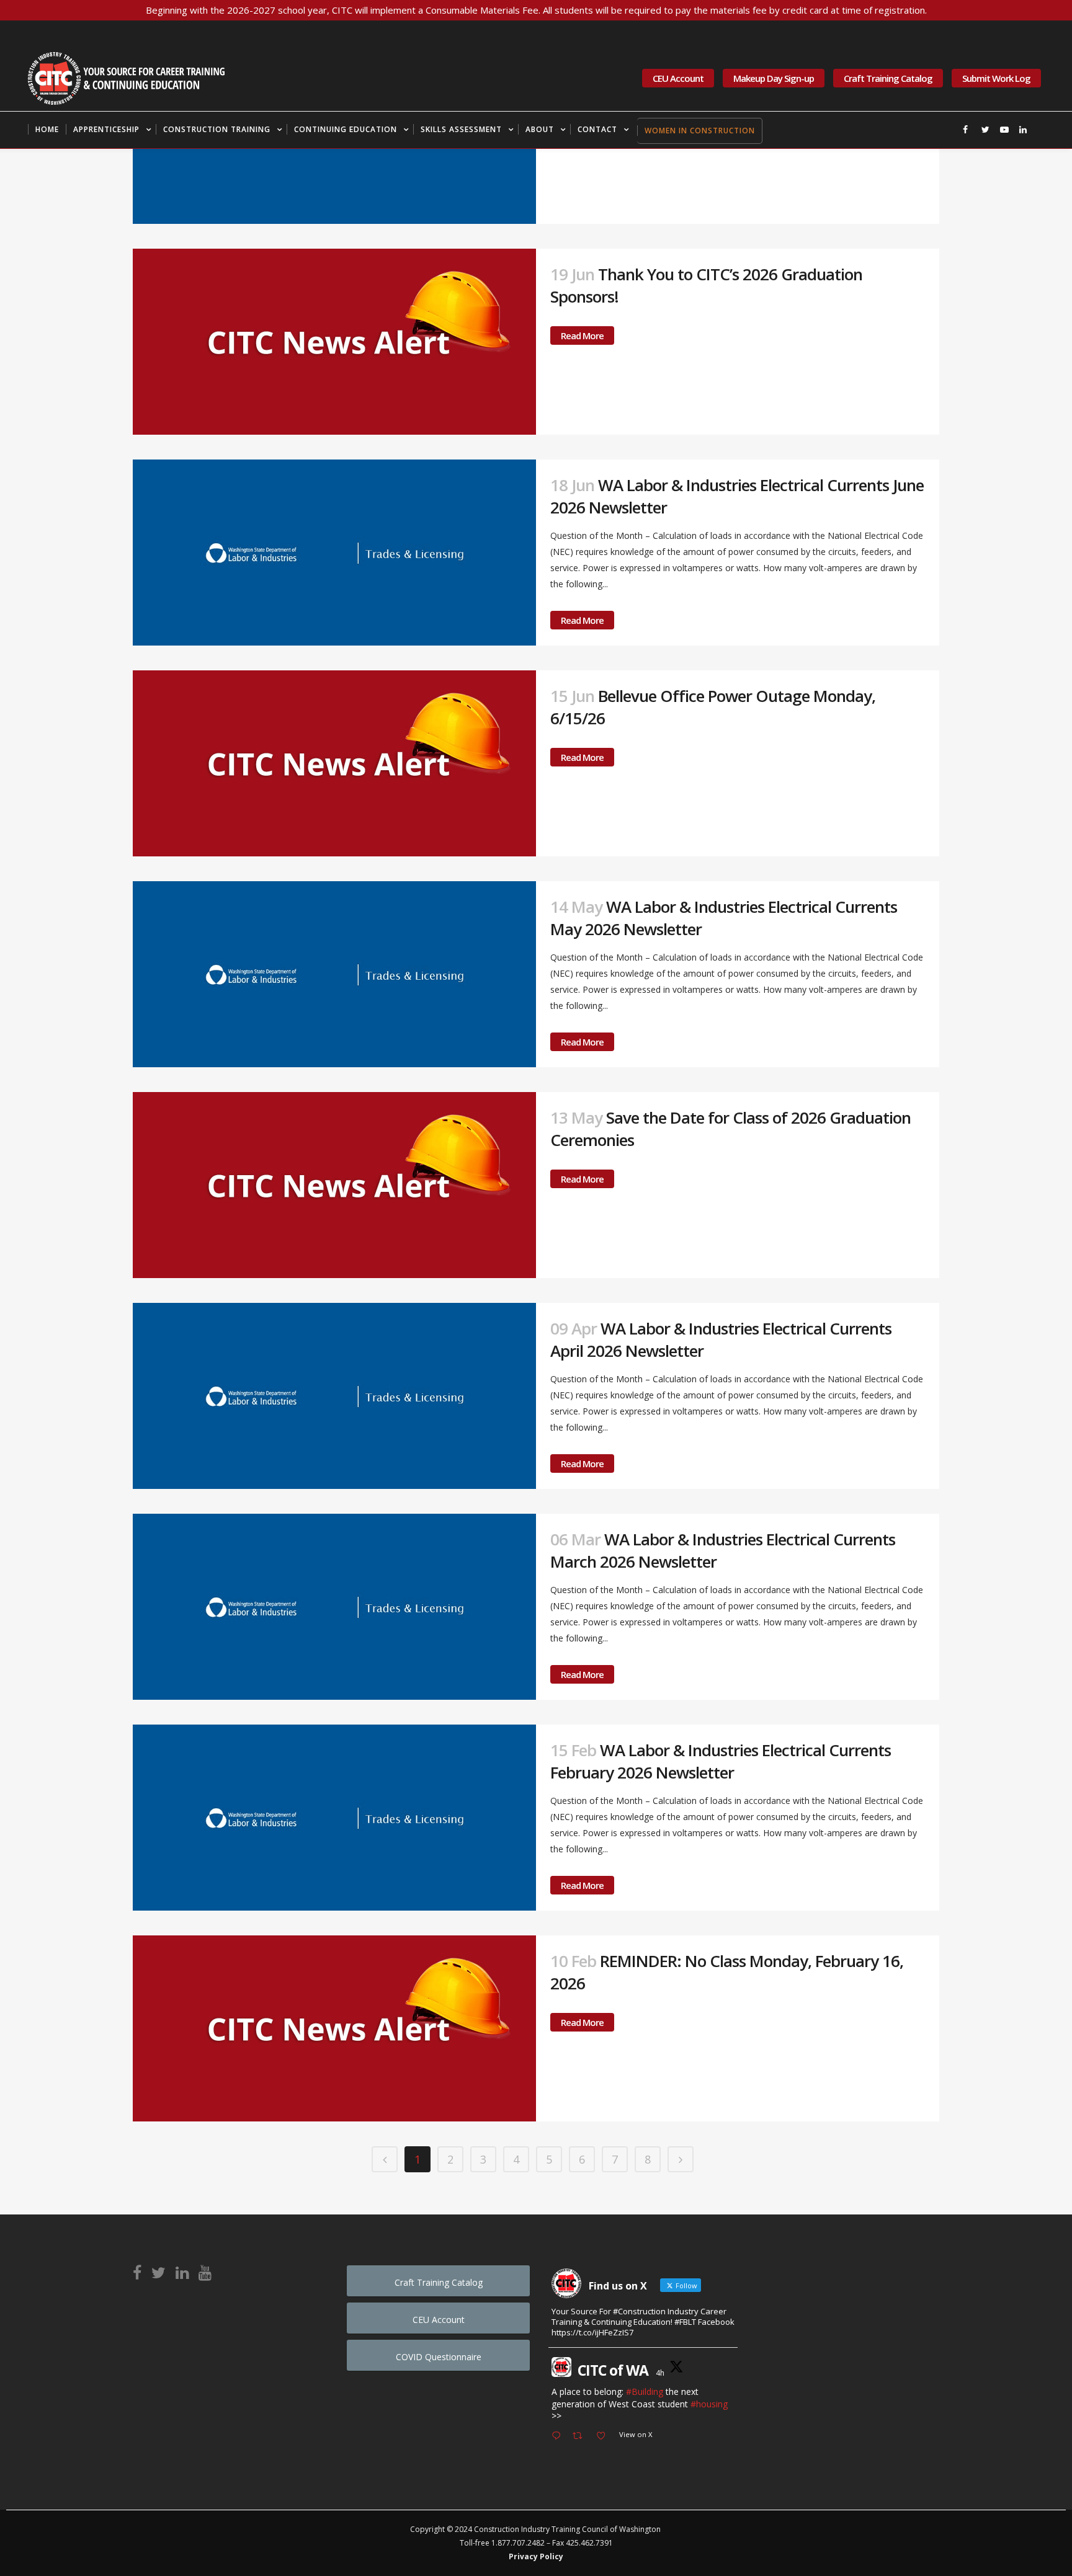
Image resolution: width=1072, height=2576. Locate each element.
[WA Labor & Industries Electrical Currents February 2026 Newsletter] (334, 1818)
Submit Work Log (996, 78)
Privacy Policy (536, 2556)
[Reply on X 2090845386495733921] (559, 2436)
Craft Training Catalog (888, 78)
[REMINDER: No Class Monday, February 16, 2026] (334, 2028)
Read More (582, 335)
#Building (645, 2392)
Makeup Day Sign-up (774, 78)
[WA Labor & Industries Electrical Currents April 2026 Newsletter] (334, 1396)
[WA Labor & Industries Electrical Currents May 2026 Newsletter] (334, 974)
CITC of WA (613, 2370)
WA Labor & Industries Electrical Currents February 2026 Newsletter (721, 1761)
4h (660, 2373)
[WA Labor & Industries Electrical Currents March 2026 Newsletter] (334, 1607)
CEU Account (678, 78)
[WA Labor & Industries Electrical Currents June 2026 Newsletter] (334, 553)
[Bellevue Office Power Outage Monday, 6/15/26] (334, 763)
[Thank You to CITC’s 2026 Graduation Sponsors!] (334, 342)
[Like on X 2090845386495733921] (605, 2436)
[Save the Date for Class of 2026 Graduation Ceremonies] (334, 1185)
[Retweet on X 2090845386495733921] (581, 2436)
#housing (709, 2404)
